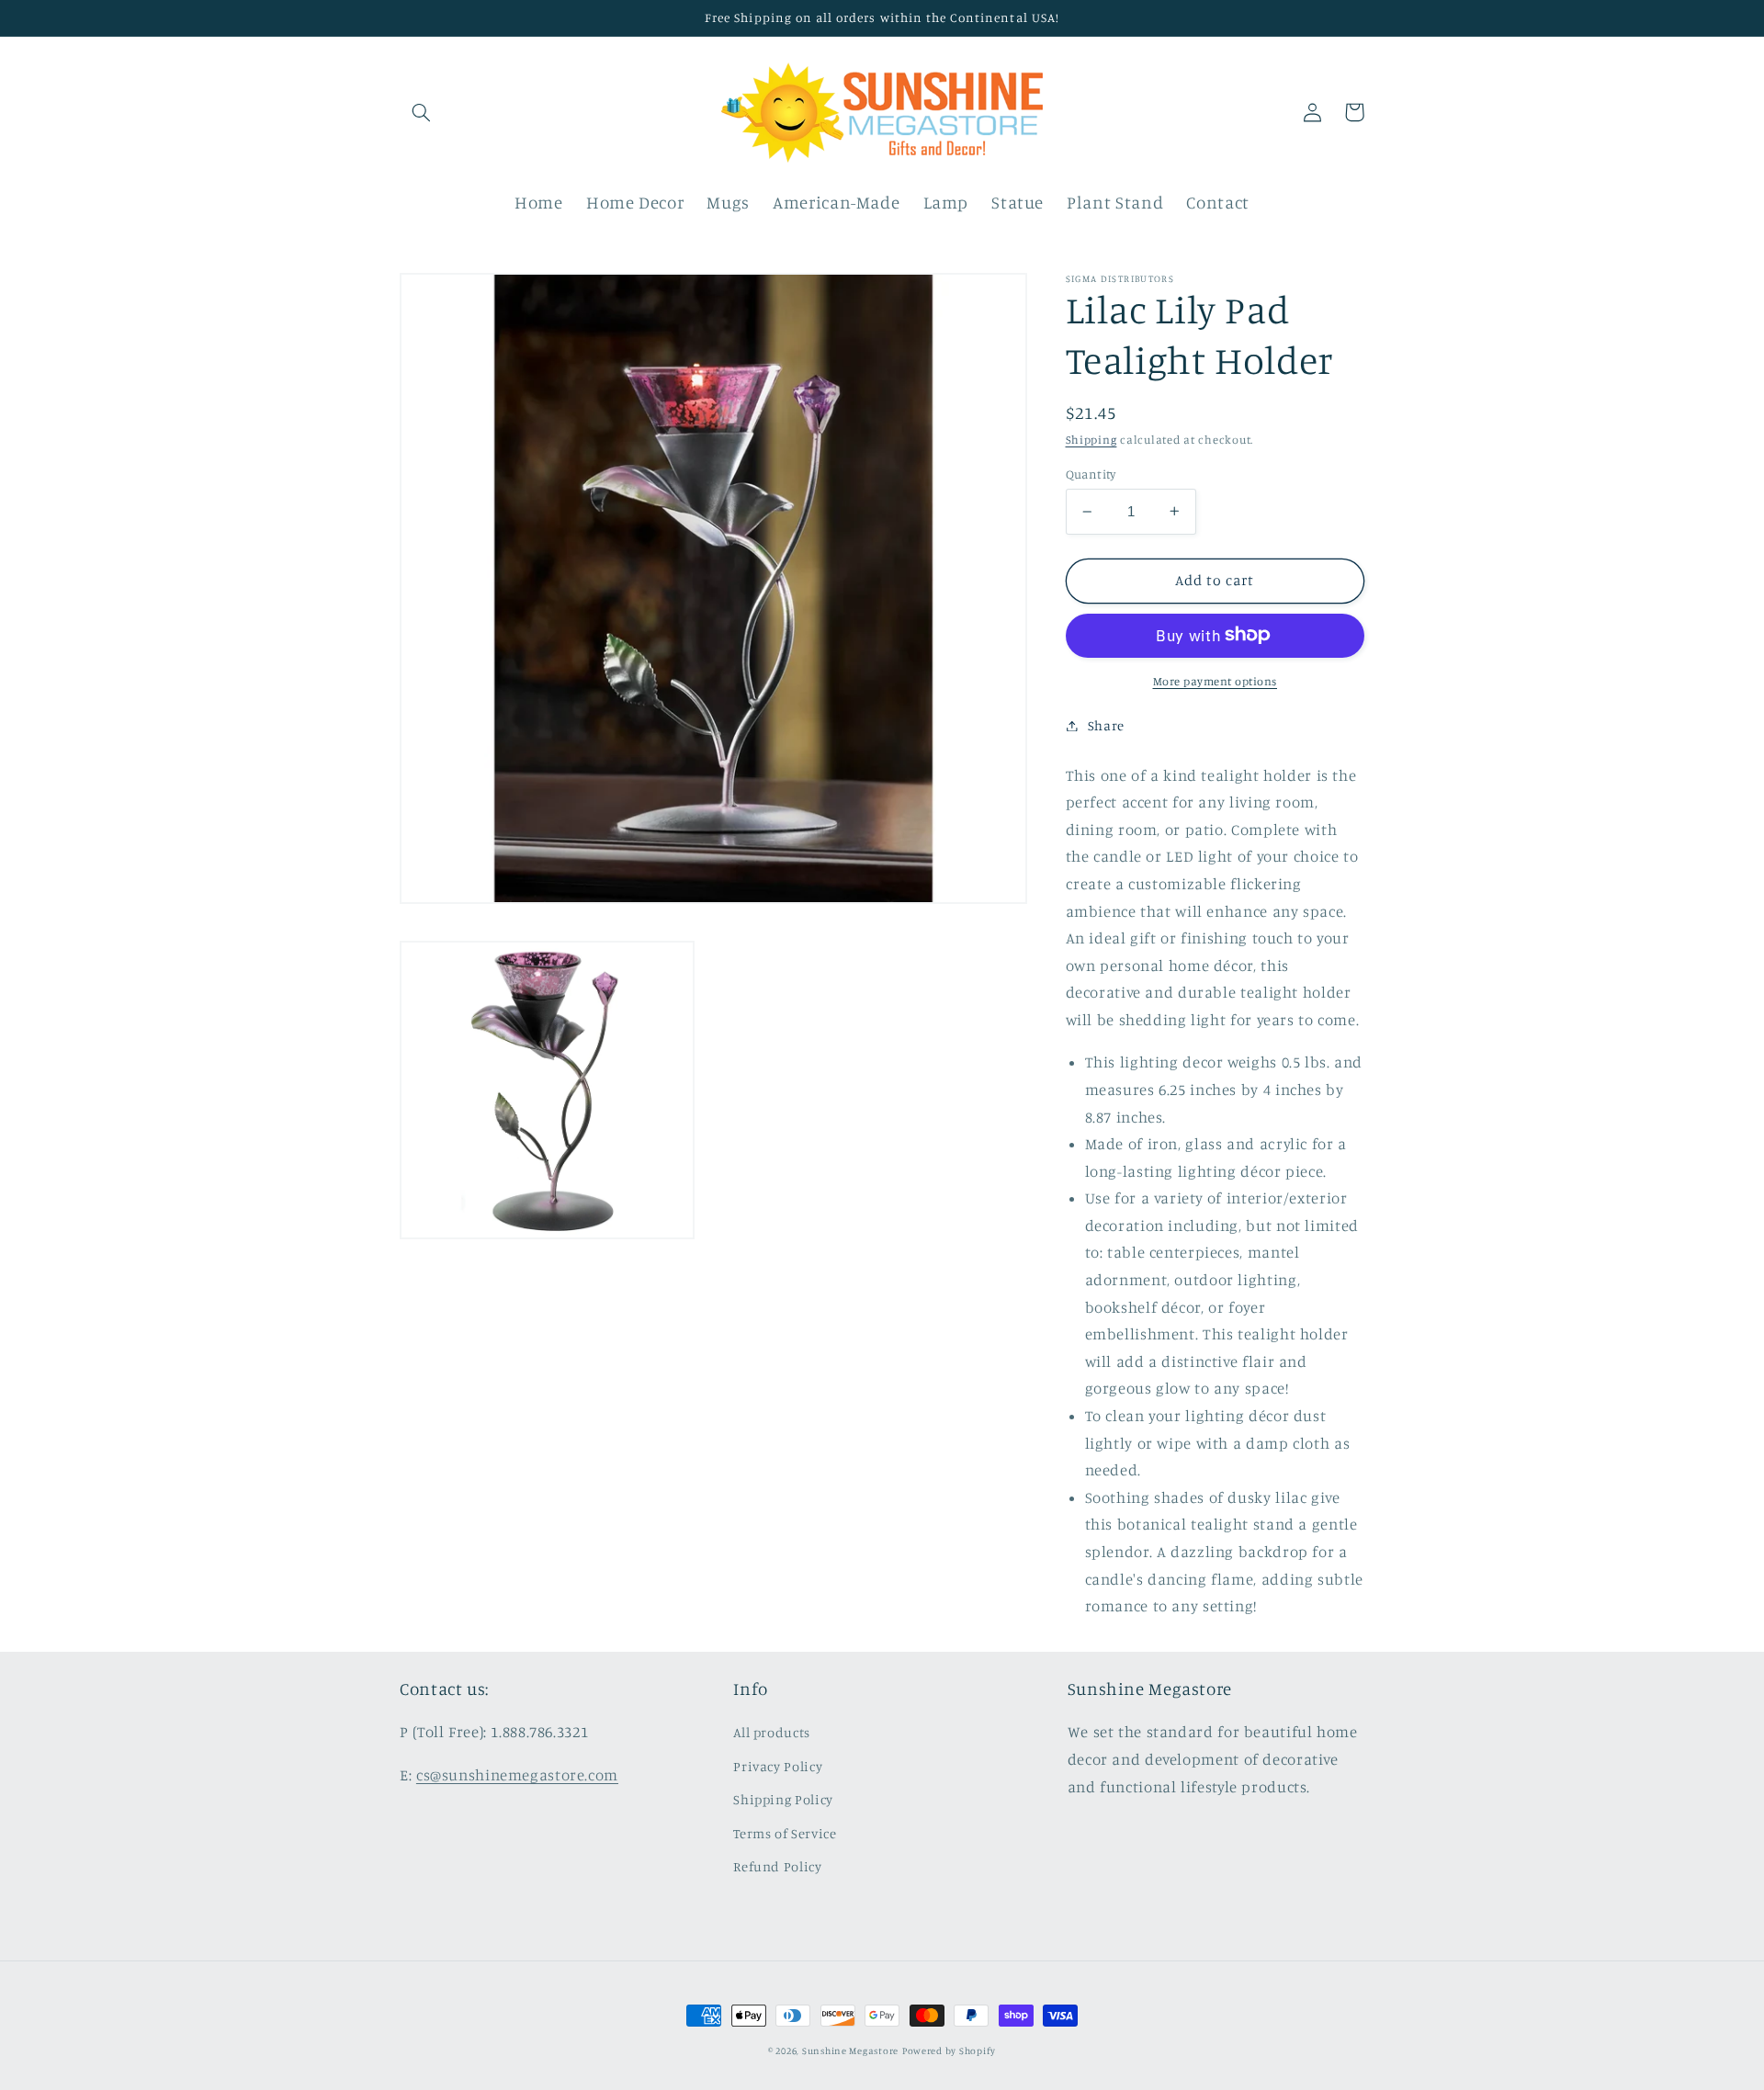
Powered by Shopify (949, 2050)
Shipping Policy (783, 1799)
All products (772, 1732)
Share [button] (1106, 725)
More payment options (1216, 680)
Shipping (1091, 440)
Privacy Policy (778, 1766)
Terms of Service (785, 1833)
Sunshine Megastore (850, 2050)
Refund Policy (777, 1866)
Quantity (1091, 474)
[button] (421, 112)
